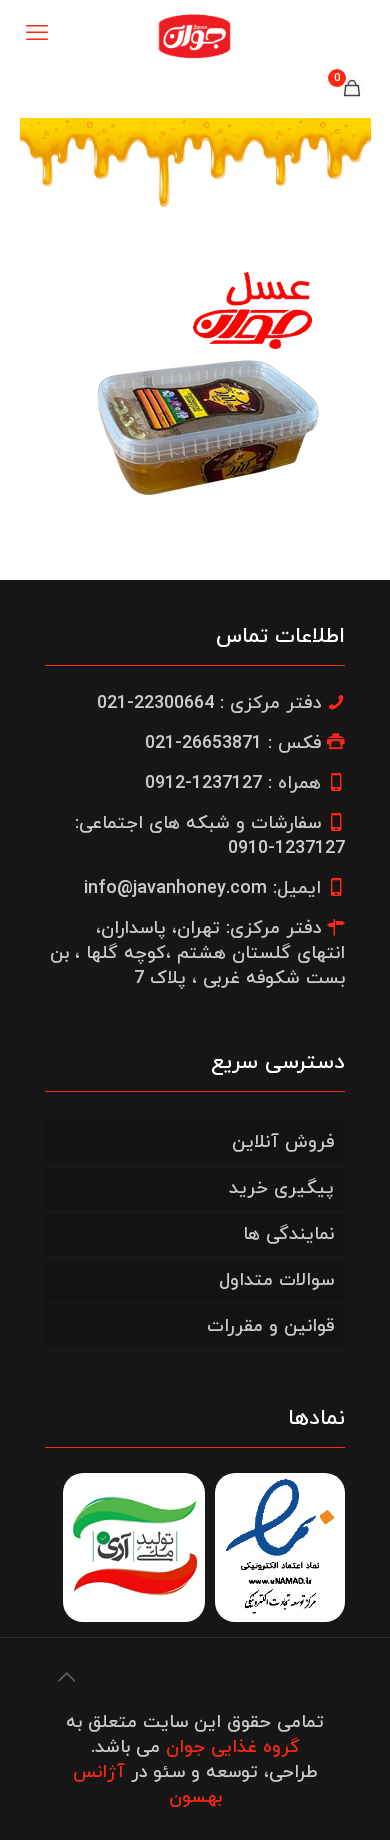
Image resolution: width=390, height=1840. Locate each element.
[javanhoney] (195, 35)
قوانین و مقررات (270, 1326)
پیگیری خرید (281, 1188)
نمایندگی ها (288, 1234)
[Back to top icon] (66, 1679)
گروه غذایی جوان (233, 1747)
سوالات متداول (276, 1280)
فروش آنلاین (283, 1142)
